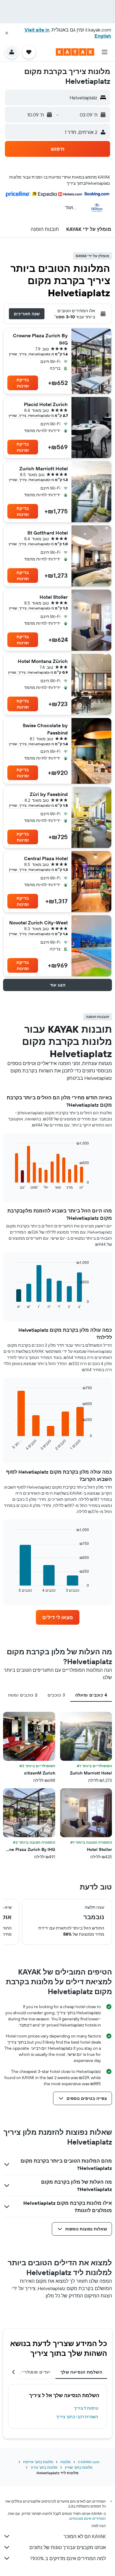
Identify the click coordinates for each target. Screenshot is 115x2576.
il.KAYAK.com (89, 2462)
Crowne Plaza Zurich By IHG (40, 339)
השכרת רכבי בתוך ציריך (77, 2417)
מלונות (65, 2462)
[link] (58, 1617)
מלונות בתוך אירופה (38, 2462)
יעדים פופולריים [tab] (34, 2372)
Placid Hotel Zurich (46, 404)
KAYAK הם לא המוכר (85, 2536)
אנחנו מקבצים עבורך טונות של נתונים (68, 2547)
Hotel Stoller (54, 597)
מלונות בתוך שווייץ (79, 2467)
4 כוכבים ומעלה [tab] (91, 1695)
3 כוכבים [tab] (56, 1695)
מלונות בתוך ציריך (44, 2467)
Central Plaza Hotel (46, 858)
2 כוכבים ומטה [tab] (23, 1695)
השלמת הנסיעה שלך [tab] (81, 2372)
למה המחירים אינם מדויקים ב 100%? (68, 2558)
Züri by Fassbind (49, 794)
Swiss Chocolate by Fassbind (45, 729)
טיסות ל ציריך (86, 2408)
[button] (7, 33)
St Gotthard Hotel (48, 533)
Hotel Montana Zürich (43, 661)
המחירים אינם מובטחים (88, 2518)
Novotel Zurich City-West (38, 923)
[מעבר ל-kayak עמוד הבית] (75, 52)
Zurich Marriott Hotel (44, 468)
